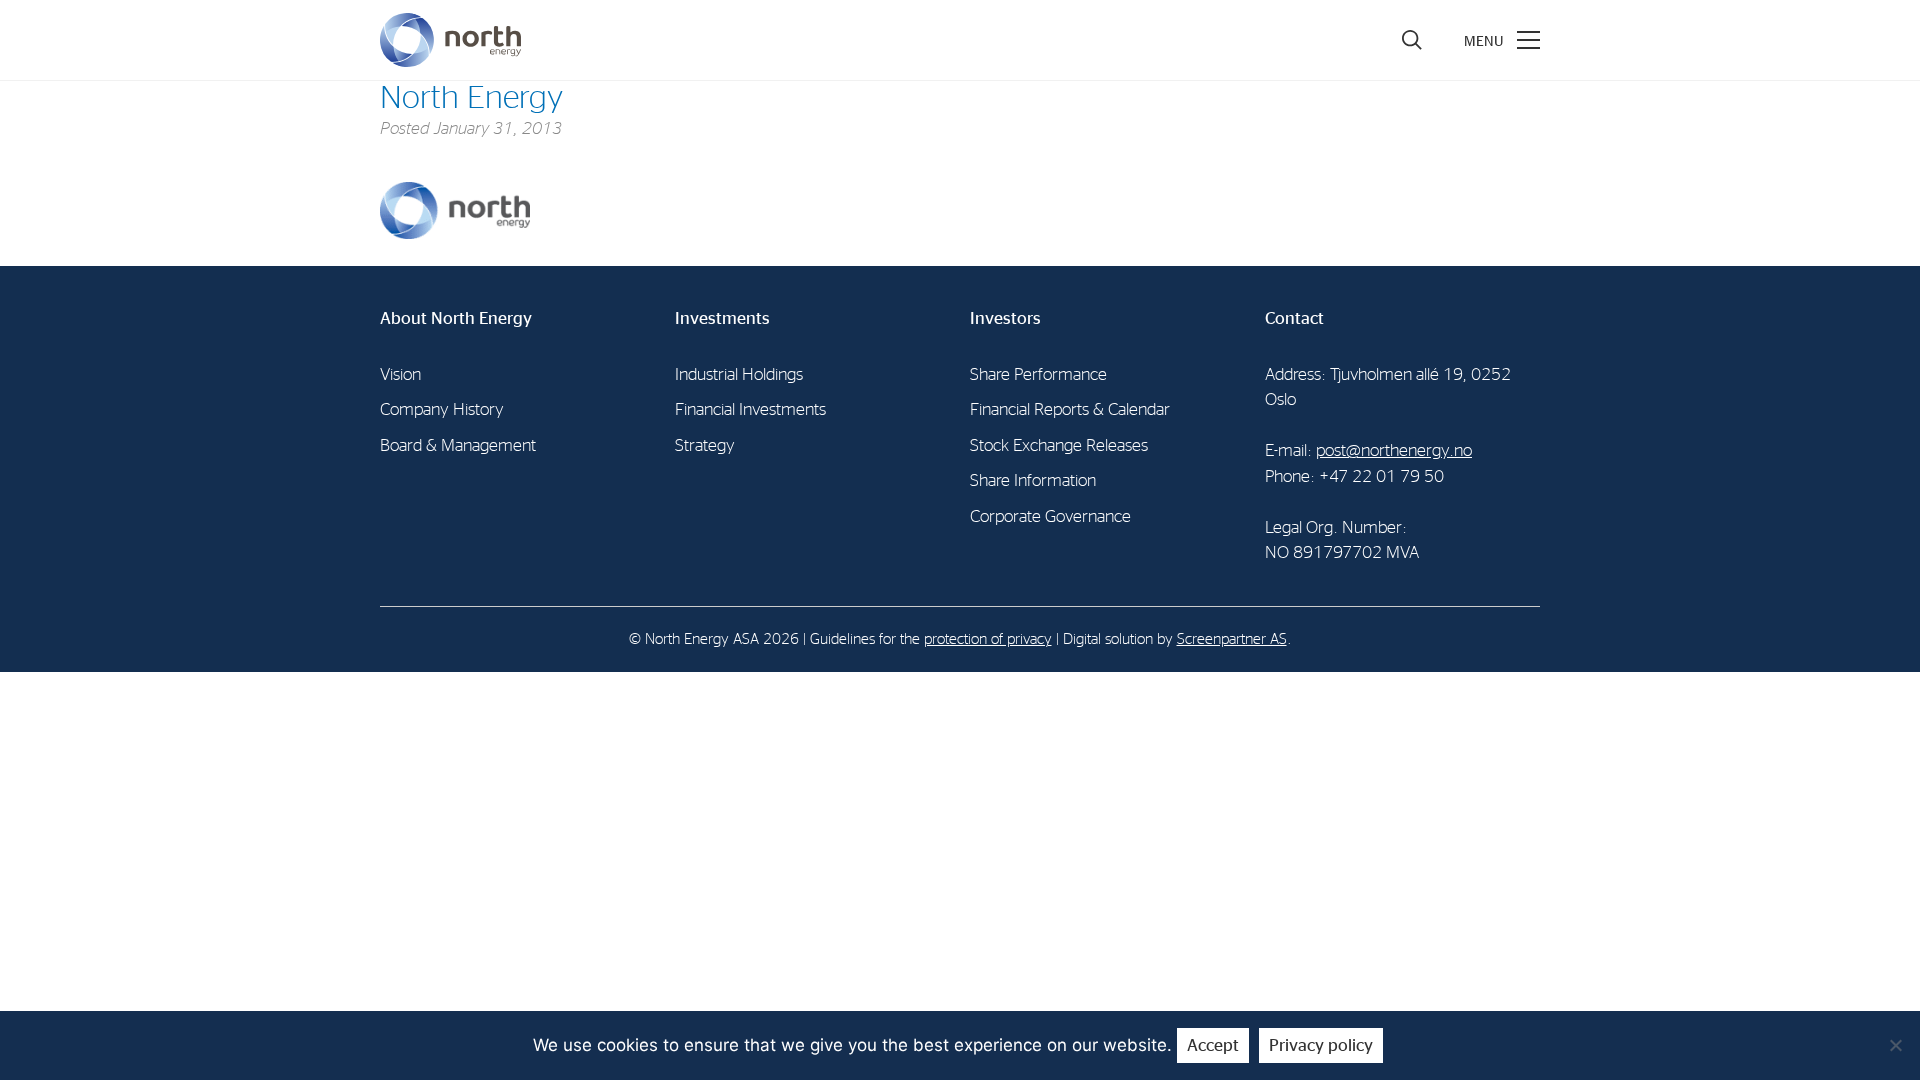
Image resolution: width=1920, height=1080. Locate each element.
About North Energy (456, 318)
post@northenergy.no (1394, 450)
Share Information (1033, 480)
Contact (1294, 318)
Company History (442, 409)
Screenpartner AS (1232, 639)
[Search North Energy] (1412, 40)
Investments (722, 318)
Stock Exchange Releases (1059, 445)
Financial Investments (750, 409)
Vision (400, 374)
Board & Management (458, 445)
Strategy (705, 445)
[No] (1895, 1045)
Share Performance (1038, 374)
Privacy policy (1321, 1045)
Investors (1005, 318)
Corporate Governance (1050, 516)
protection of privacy (988, 639)
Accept (1213, 1045)
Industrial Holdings (739, 374)
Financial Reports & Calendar (1070, 409)
